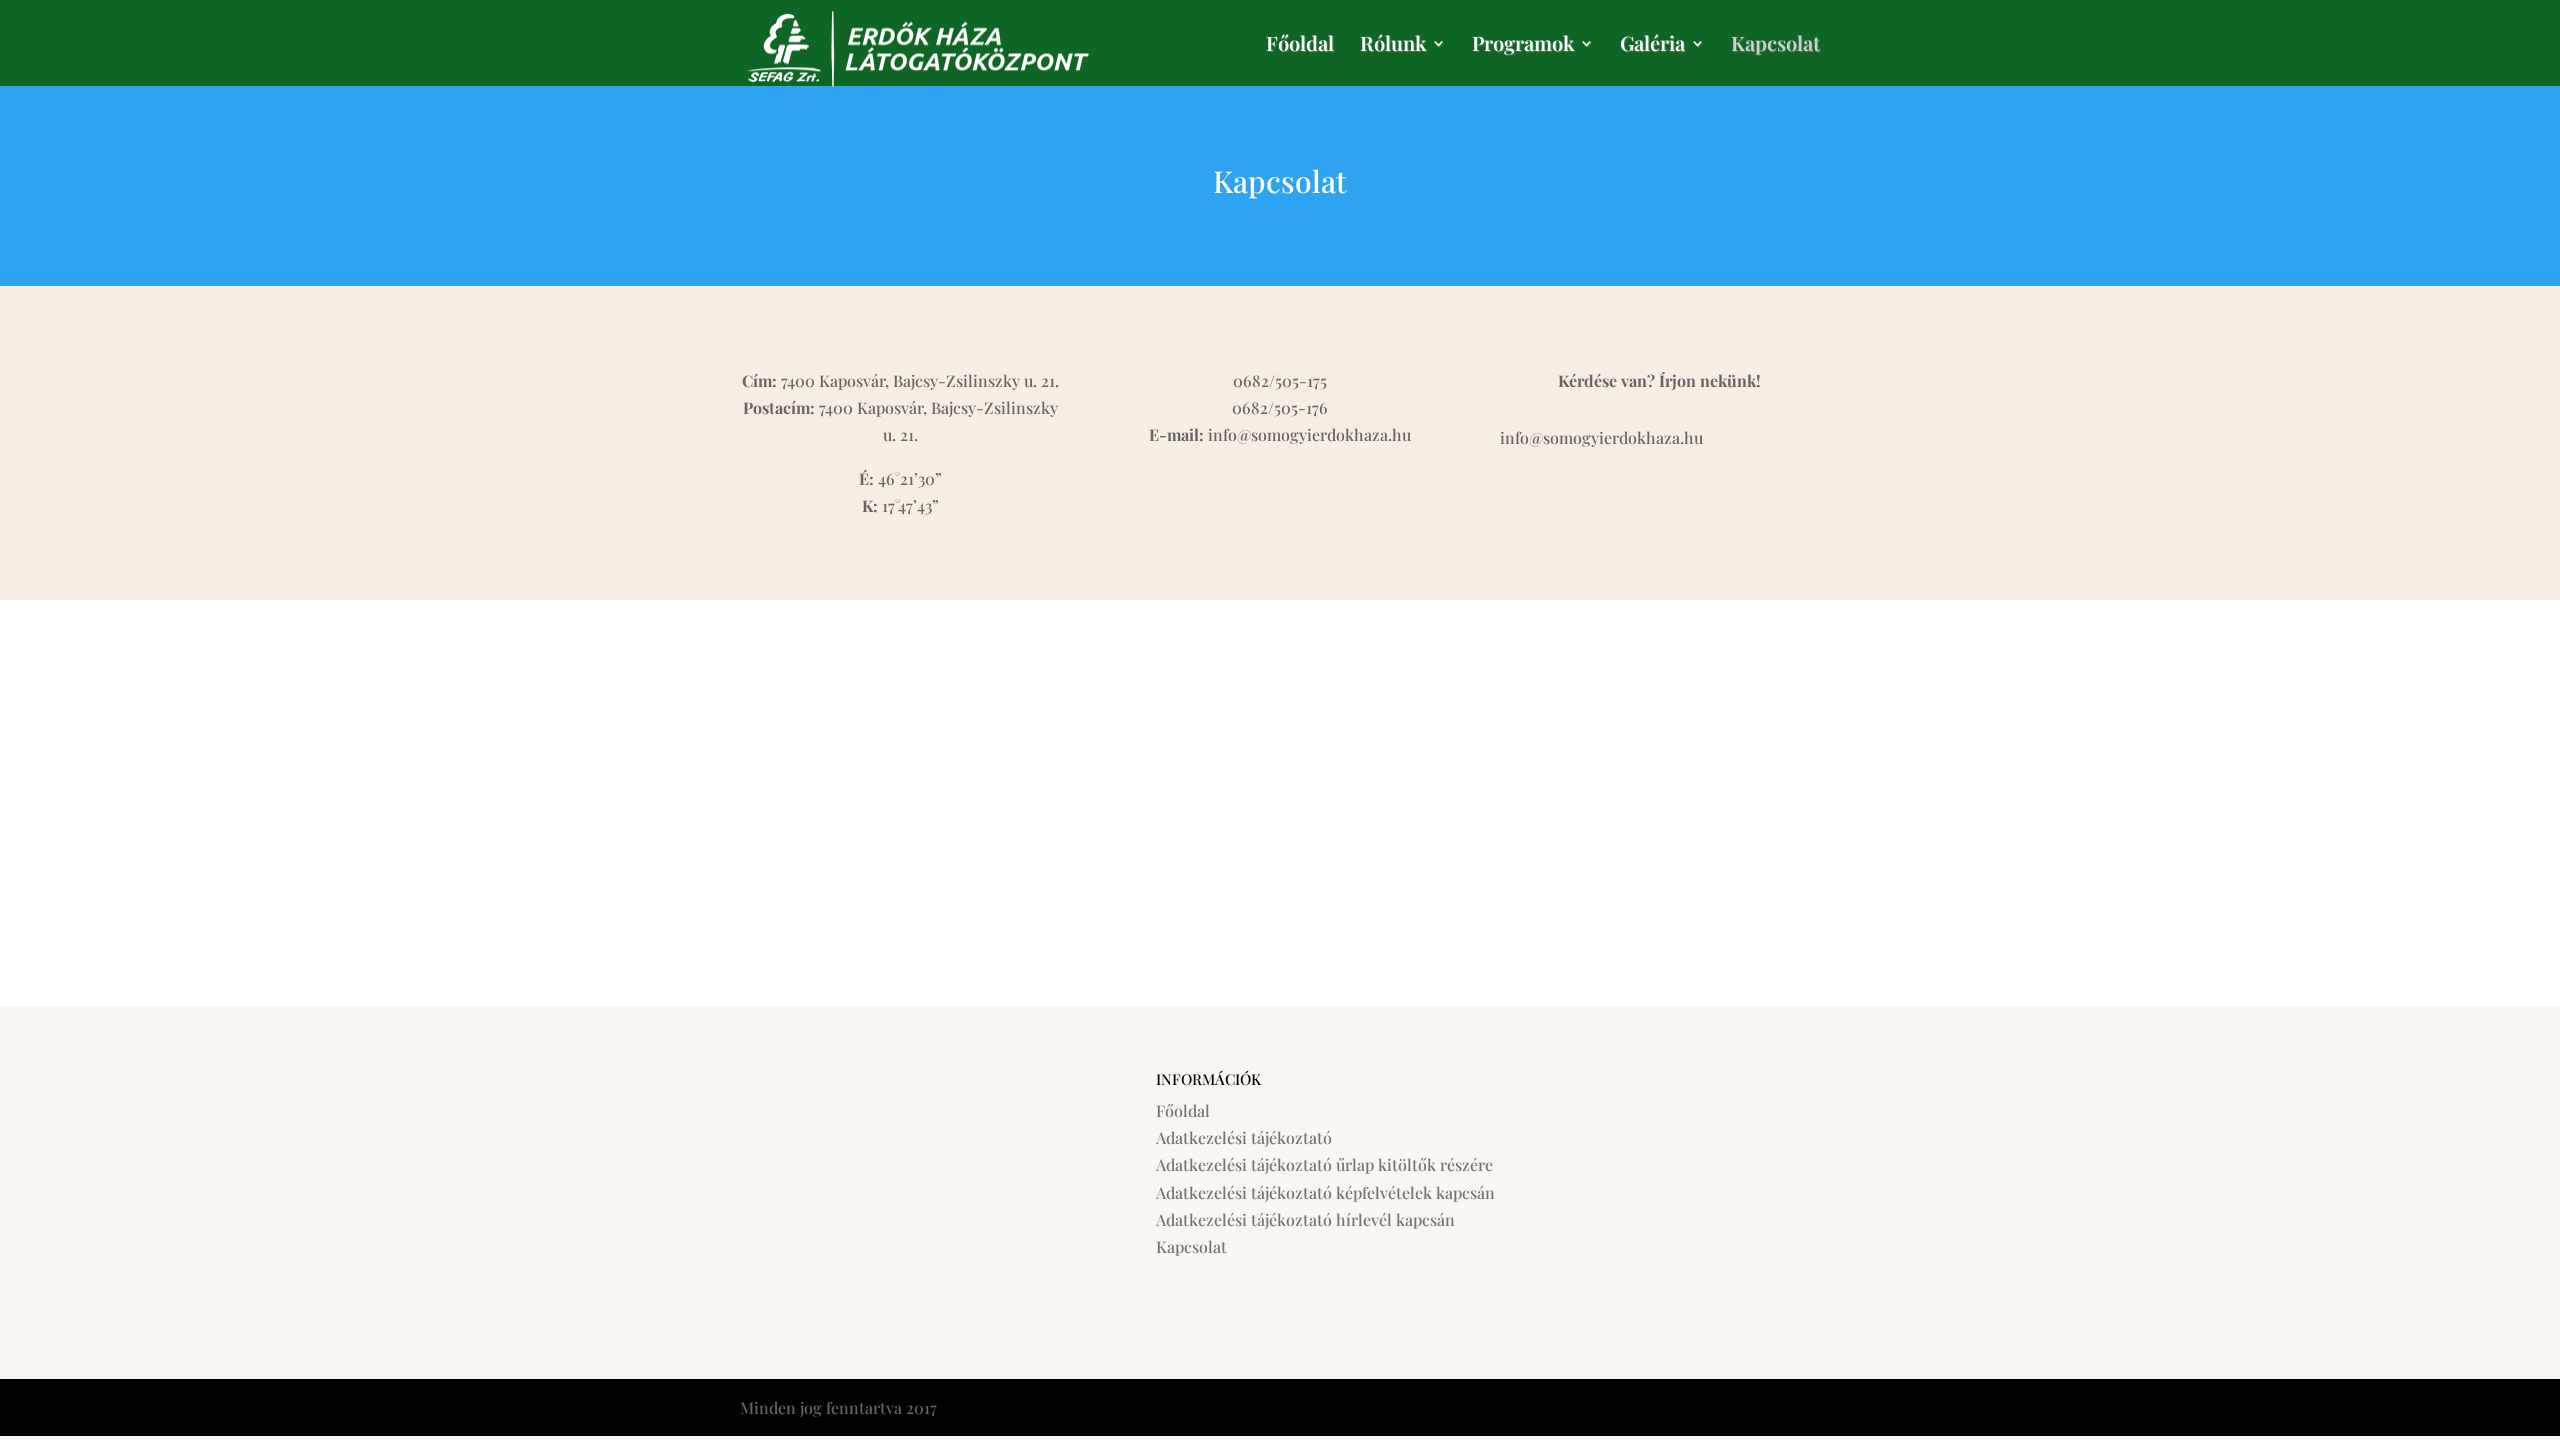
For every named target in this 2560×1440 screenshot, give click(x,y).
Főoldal (1300, 46)
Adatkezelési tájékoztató (1244, 1137)
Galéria (1652, 46)
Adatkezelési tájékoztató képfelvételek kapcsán (1325, 1192)
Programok (1523, 46)
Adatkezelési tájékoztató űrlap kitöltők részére (1324, 1164)
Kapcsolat (1775, 46)
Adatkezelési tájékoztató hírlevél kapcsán (1305, 1219)
